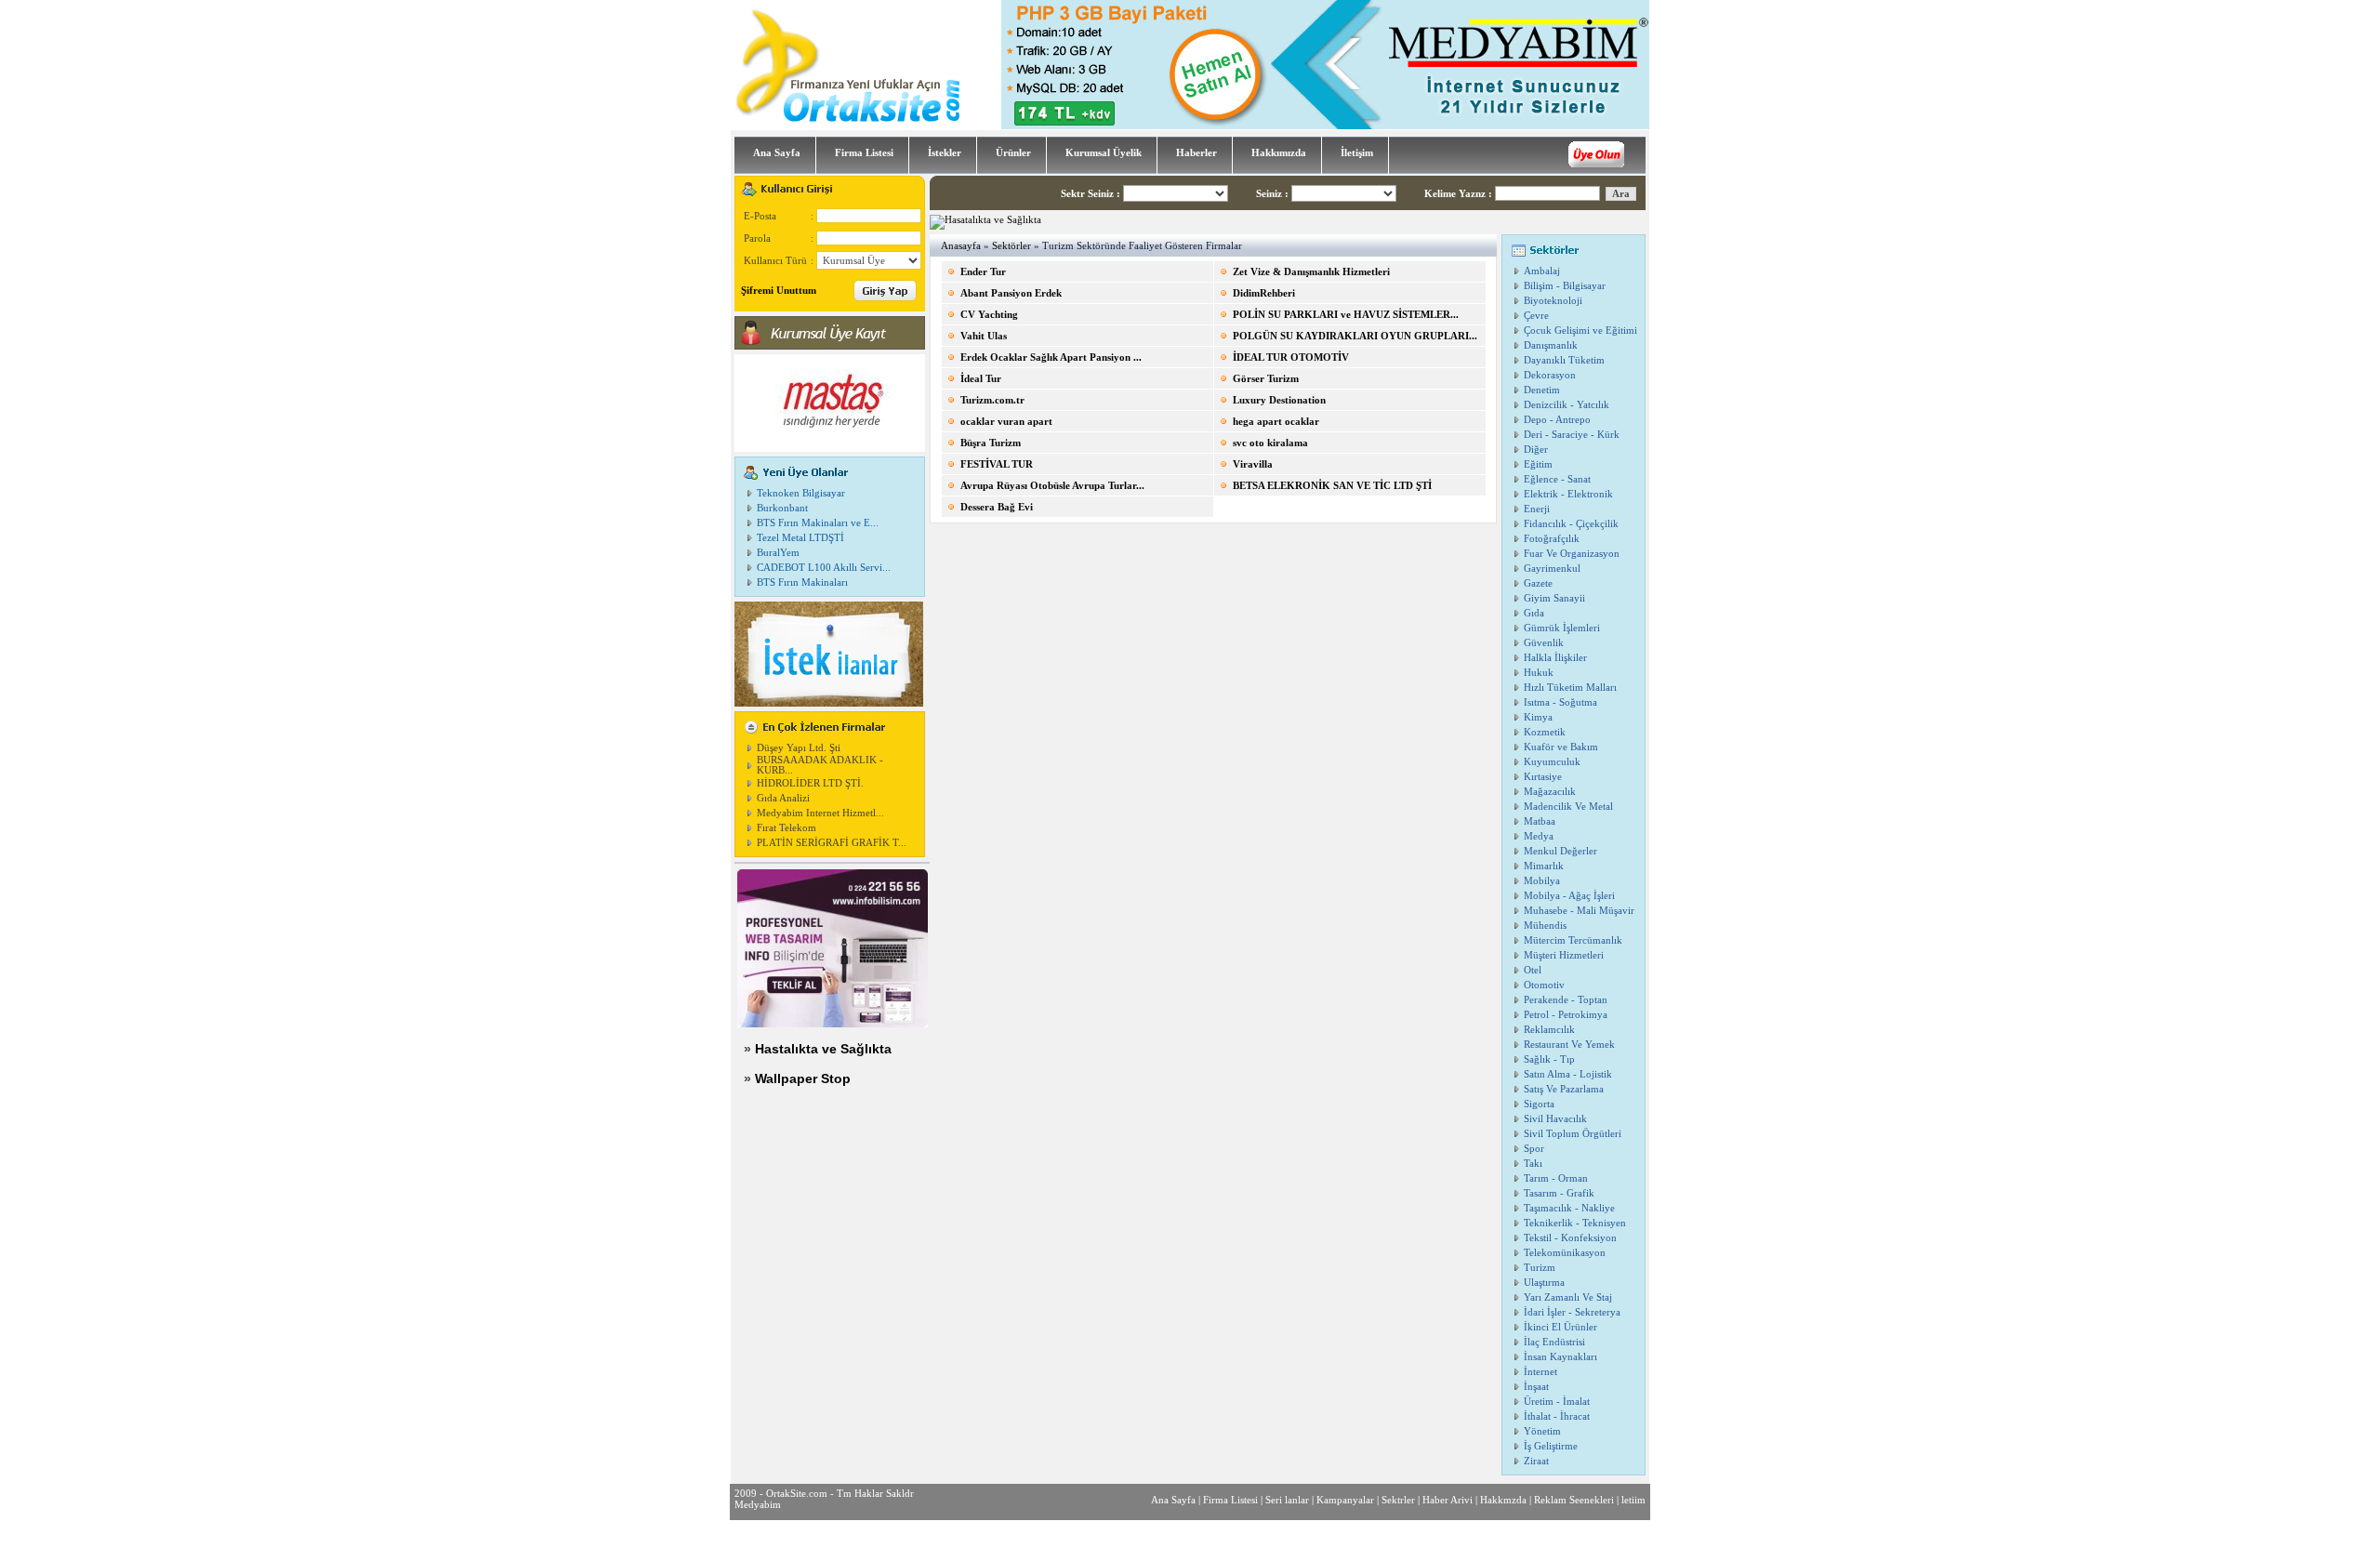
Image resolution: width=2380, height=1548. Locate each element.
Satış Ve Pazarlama (1564, 1089)
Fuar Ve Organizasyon (1572, 554)
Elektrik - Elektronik (1568, 494)
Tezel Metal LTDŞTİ (800, 538)
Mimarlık (1544, 866)
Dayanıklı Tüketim (1564, 360)
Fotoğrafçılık (1552, 539)
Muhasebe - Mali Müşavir (1579, 911)
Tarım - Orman (1556, 1178)
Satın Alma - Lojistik (1568, 1074)
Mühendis (1545, 926)
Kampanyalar (1345, 1500)
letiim (1633, 1500)
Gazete (1538, 583)
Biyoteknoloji (1553, 301)
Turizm (1540, 1268)
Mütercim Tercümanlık (1573, 940)
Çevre (1536, 316)
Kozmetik (1545, 732)
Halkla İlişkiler (1555, 658)
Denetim (1542, 390)
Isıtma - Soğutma (1560, 702)
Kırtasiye (1543, 777)
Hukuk (1539, 673)
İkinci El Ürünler (1560, 1327)
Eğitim (1538, 464)
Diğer (1536, 450)
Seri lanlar (1287, 1500)
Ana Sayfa (1173, 1500)
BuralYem (778, 553)
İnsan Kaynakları (1560, 1357)
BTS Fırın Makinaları (802, 582)
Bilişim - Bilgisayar (1565, 286)
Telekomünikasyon (1565, 1253)
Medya (1539, 836)
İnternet (1540, 1372)
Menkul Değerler (1560, 851)
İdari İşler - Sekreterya (1572, 1312)
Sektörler (1011, 246)
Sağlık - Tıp (1549, 1059)
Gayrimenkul (1552, 569)
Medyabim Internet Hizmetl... (820, 813)
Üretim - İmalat (1557, 1402)
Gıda (1534, 613)
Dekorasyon (1550, 375)
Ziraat (1536, 1461)
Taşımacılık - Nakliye (1569, 1208)
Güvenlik (1544, 643)
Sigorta (1539, 1104)
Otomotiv (1544, 985)
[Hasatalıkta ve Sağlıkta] (985, 220)
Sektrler (1398, 1500)
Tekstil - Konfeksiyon (1570, 1238)
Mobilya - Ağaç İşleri (1569, 896)
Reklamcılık (1549, 1030)
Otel (1533, 970)
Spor (1534, 1149)
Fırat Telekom (787, 828)
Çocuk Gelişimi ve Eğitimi (1580, 331)
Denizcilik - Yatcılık (1567, 405)
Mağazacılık (1550, 792)
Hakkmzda (1503, 1500)
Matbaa (1540, 821)
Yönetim (1542, 1431)
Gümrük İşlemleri (1562, 628)
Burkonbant (782, 508)
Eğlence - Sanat (1557, 479)
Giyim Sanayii (1554, 598)
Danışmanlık (1551, 345)
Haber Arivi (1448, 1500)
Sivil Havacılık (1555, 1119)
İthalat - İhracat (1557, 1416)
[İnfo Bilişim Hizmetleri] (833, 1024)
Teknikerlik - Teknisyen (1575, 1223)
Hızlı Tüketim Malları (1570, 688)
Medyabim (758, 1504)
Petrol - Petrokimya (1566, 1015)
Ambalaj (1542, 271)
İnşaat (1536, 1387)
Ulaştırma (1544, 1283)
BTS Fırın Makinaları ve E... (818, 523)
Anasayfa (961, 246)
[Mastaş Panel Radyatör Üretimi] (830, 449)
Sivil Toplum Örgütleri (1573, 1134)
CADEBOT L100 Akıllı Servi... (824, 568)
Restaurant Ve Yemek (1569, 1045)
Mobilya (1542, 881)
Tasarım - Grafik (1559, 1193)
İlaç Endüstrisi (1554, 1342)
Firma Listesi (1230, 1500)
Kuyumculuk (1552, 762)
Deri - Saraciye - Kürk (1572, 435)
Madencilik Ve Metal (1568, 807)
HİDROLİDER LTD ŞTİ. (810, 783)
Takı (1533, 1164)
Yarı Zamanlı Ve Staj (1568, 1297)
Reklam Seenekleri (1574, 1500)
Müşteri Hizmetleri (1564, 955)
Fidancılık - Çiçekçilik (1571, 524)
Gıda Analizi (783, 798)
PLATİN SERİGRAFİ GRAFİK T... (832, 843)
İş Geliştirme (1551, 1446)
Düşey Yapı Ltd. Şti (799, 748)
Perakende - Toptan (1566, 1000)
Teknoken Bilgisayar (801, 493)
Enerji (1537, 509)
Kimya (1538, 717)
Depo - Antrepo (1557, 420)
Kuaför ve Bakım (1561, 747)
